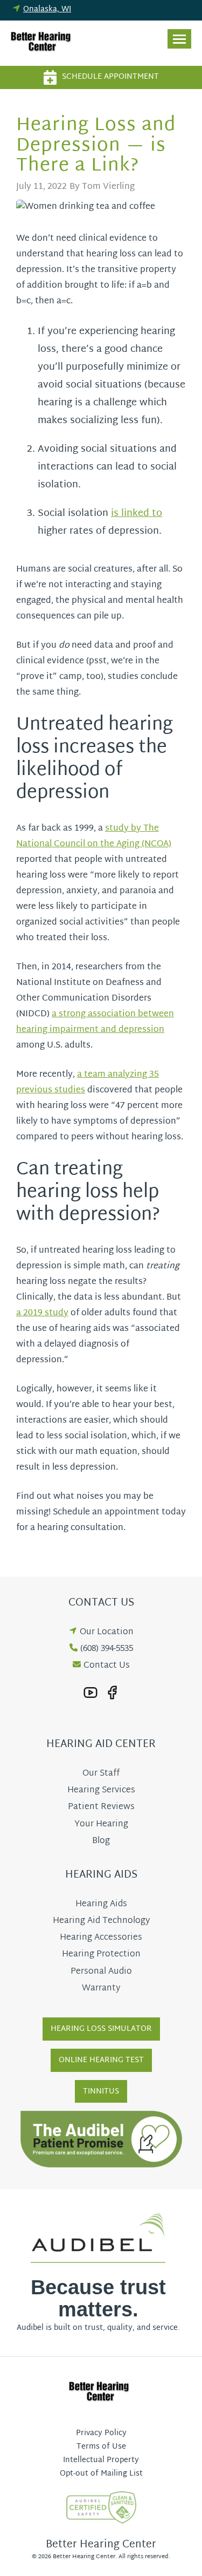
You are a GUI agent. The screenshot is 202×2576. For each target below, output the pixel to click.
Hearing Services (101, 1790)
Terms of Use (101, 2447)
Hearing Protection (101, 1955)
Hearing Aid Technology (101, 1921)
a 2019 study (42, 1313)
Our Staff (101, 1774)
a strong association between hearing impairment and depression (95, 1022)
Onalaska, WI (47, 9)
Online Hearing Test (101, 2060)
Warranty (101, 1989)
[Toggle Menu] (179, 39)
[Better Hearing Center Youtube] (90, 1693)
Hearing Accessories (101, 1938)
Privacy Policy (101, 2433)
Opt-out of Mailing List (101, 2474)
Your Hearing (101, 1824)
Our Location (107, 1632)
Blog (101, 1841)
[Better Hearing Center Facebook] (112, 1693)
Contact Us (107, 1666)
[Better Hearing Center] (43, 43)
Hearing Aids (101, 1904)
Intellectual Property (101, 2460)
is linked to (137, 514)
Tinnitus (101, 2092)
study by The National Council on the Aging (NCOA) (94, 837)
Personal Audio (101, 1972)
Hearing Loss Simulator (101, 2029)
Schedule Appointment (110, 77)
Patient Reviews (101, 1807)
